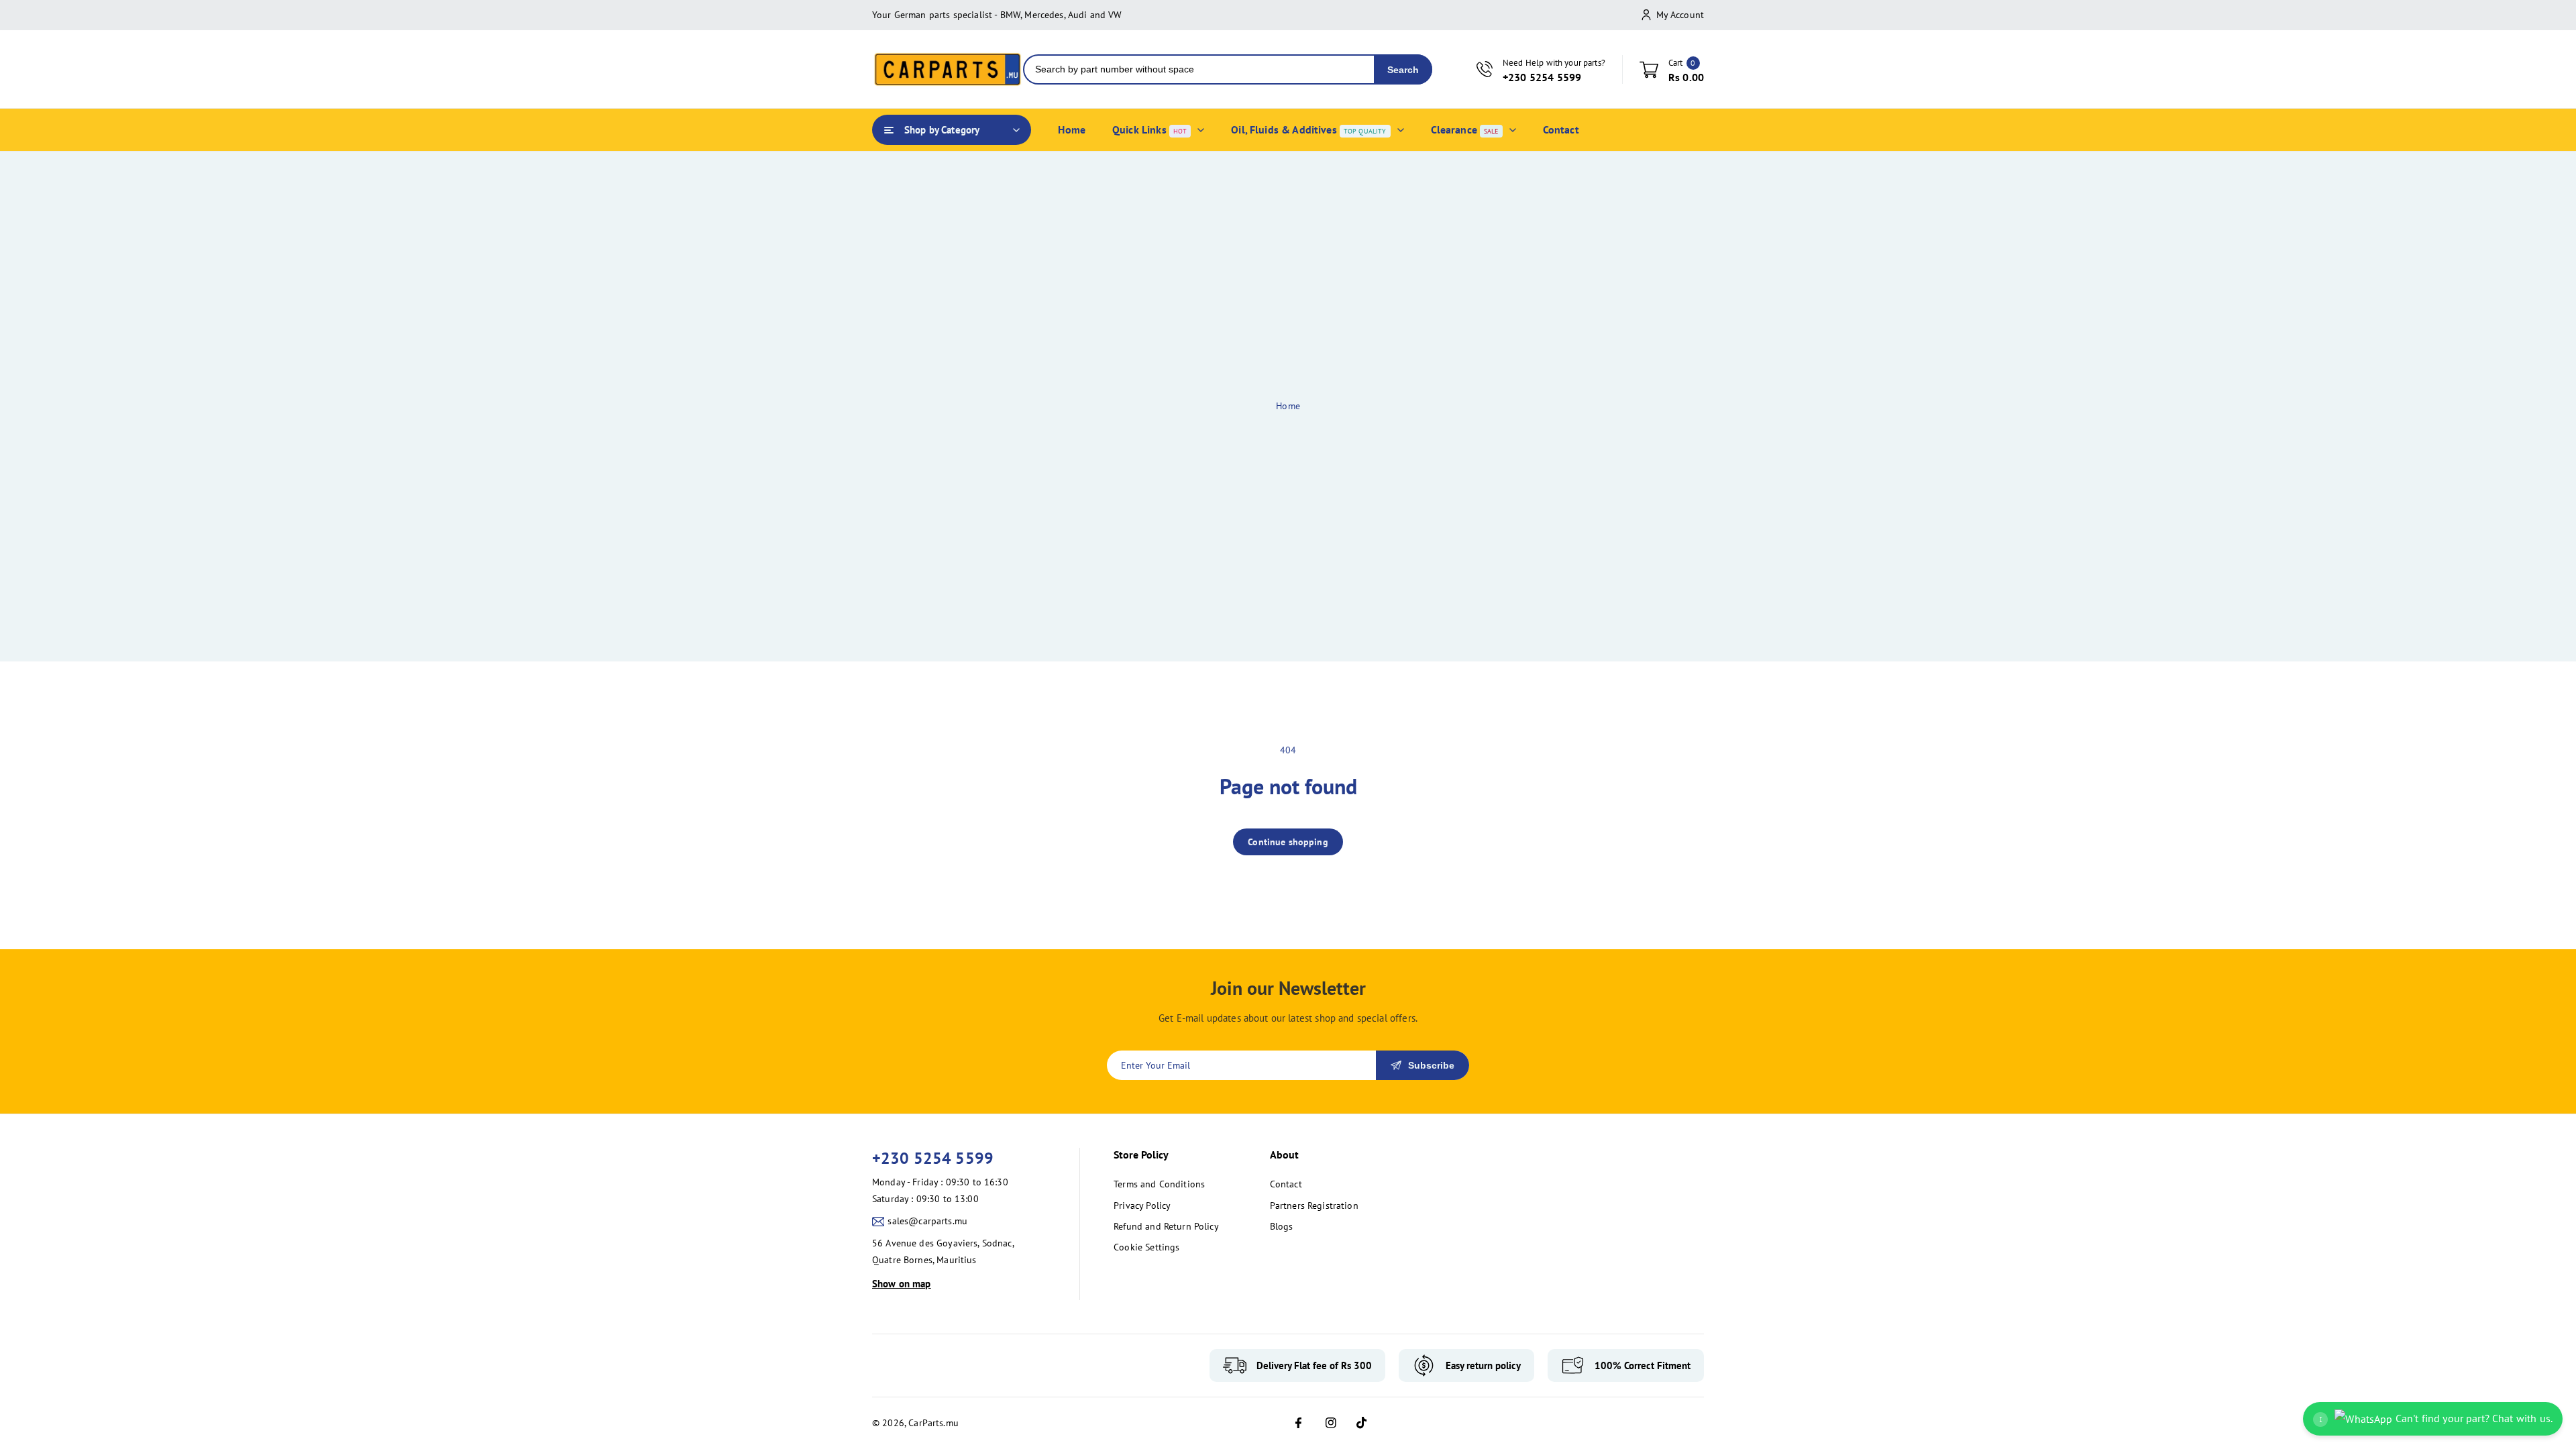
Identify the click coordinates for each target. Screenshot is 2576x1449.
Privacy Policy (1142, 1205)
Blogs (1282, 1226)
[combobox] (1199, 69)
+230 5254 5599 (933, 1158)
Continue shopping (1288, 842)
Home (1288, 406)
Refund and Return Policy (1166, 1226)
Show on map (902, 1284)
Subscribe (1431, 1065)
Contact (1286, 1184)
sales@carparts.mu (927, 1221)
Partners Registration (1314, 1205)
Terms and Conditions (1159, 1184)
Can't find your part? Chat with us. (2435, 1418)
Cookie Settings (1146, 1247)
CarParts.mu (933, 1423)
